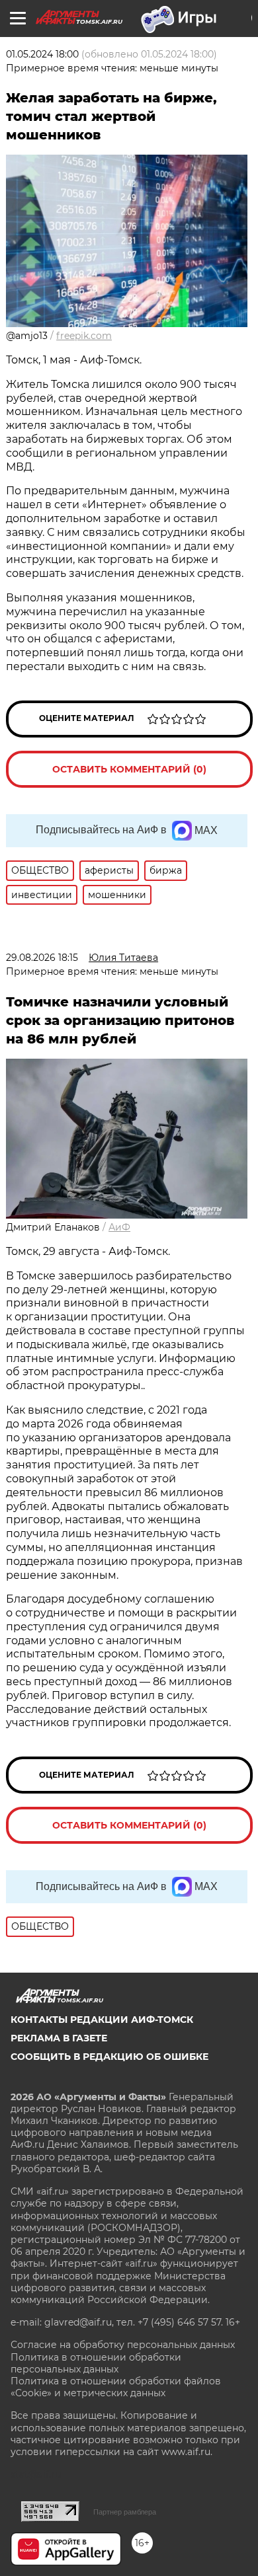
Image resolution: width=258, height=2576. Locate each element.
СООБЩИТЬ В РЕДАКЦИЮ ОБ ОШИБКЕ (109, 2057)
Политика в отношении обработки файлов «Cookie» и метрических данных (116, 2387)
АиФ (119, 1227)
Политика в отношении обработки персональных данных (96, 2363)
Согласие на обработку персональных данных (123, 2345)
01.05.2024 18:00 (42, 54)
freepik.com (84, 336)
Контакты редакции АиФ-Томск (102, 2020)
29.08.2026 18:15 (42, 958)
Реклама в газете (59, 2038)
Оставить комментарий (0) (129, 769)
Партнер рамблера (125, 2512)
